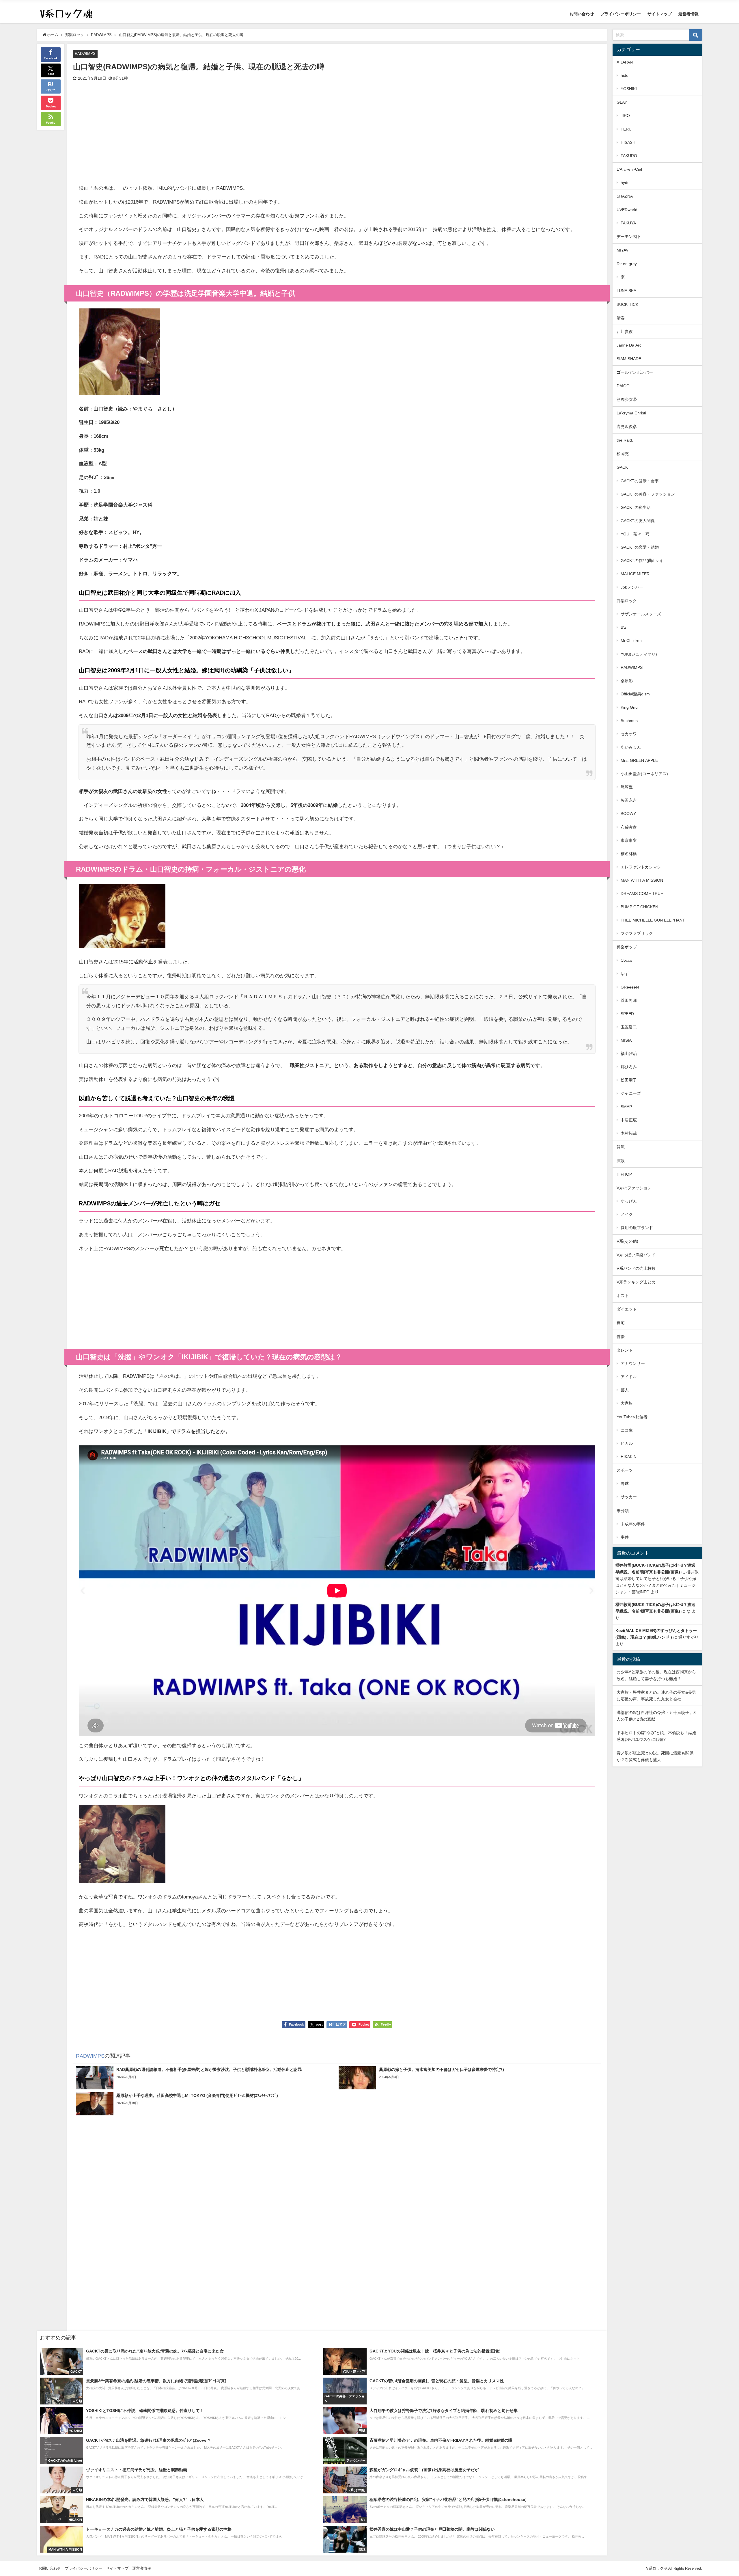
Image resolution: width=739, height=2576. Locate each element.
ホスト (623, 1296)
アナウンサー (633, 1363)
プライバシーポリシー (621, 14)
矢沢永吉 (629, 800)
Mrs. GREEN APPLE (639, 760)
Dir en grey (627, 264)
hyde (625, 183)
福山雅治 (629, 1054)
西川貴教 (625, 332)
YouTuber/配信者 (632, 1417)
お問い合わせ (582, 14)
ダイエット (627, 1309)
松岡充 (623, 454)
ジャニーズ (631, 1093)
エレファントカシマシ (641, 867)
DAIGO (623, 386)
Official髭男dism (635, 694)
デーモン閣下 (629, 237)
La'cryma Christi (631, 413)
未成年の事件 (633, 1524)
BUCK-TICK (627, 304)
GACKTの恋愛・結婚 (640, 547)
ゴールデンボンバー (635, 372)
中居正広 (629, 1120)
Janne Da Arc (629, 345)
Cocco (626, 960)
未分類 (623, 1511)
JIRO (625, 116)
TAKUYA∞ (630, 223)
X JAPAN (625, 62)
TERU (626, 129)
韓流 (621, 1147)
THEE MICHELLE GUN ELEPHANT (653, 920)
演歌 (621, 1161)
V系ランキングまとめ (636, 1282)
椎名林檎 (629, 854)
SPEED (627, 1014)
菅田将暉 (629, 1000)
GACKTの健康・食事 (640, 481)
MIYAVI (623, 250)
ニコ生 (627, 1430)
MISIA (626, 1040)
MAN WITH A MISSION (642, 880)
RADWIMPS (85, 54)
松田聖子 (629, 1080)
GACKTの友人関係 (638, 521)
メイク (627, 1214)
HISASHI (629, 142)
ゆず (625, 974)
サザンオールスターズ (641, 614)
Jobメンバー (632, 587)
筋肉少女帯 (627, 399)
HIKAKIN (629, 1457)
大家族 (627, 1403)
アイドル (629, 1377)
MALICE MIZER (635, 574)
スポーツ (625, 1470)
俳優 (621, 1337)
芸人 (625, 1390)
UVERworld (627, 210)
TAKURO (629, 156)
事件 (625, 1537)
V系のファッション (634, 1188)
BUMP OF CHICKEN (639, 907)
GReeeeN (630, 987)
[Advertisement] (208, 137)
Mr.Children (631, 641)
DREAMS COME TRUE (642, 894)
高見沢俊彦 (627, 427)
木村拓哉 (629, 1133)
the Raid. (625, 440)
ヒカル (627, 1443)
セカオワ (629, 734)
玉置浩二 (629, 1027)
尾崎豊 (627, 787)
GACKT (624, 467)
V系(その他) (627, 1241)
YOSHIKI (629, 89)
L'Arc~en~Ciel (629, 169)
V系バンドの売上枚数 (636, 1268)
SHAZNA (625, 196)
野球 (625, 1484)
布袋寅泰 (629, 827)
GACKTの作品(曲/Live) (641, 561)
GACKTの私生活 (636, 507)
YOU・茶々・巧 (635, 534)
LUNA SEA (626, 291)
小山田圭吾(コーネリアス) (644, 774)
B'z (623, 627)
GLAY (622, 102)
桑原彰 (627, 681)
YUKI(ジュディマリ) (639, 654)
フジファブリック (637, 933)
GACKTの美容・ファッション (648, 494)
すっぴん (629, 1201)
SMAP (626, 1107)
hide (625, 75)
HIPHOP (624, 1174)
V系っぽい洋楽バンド (636, 1255)
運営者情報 (688, 14)
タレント (625, 1350)
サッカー (629, 1497)
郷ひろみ (629, 1067)
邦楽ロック (627, 601)
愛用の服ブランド (637, 1228)
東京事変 (629, 840)
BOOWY (628, 814)
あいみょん (631, 747)
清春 (621, 318)
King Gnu (629, 707)
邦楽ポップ (627, 947)
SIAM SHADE (629, 359)
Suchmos (629, 721)
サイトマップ (660, 14)
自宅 (621, 1323)
